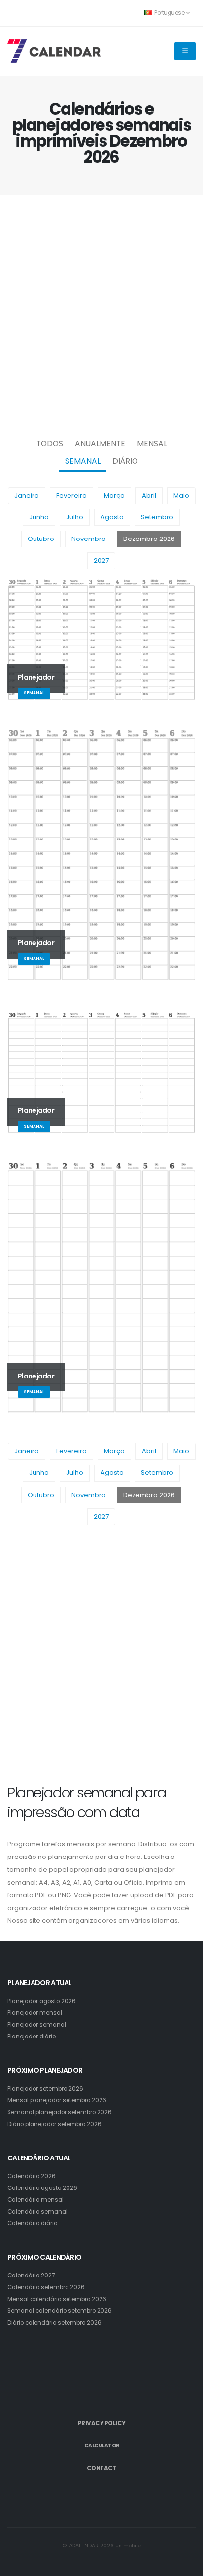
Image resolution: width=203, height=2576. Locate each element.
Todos (50, 443)
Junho (39, 517)
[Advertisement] (101, 314)
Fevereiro (71, 495)
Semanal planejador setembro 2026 (60, 2112)
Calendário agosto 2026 (42, 2188)
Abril (149, 495)
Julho (75, 517)
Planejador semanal (37, 2025)
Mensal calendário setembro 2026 (57, 2299)
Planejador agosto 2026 (42, 2001)
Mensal (152, 443)
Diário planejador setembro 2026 (54, 2124)
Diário (125, 461)
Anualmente (100, 443)
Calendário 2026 (32, 2176)
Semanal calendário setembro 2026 (60, 2311)
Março (114, 495)
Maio (181, 495)
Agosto (112, 517)
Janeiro (27, 495)
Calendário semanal (37, 2212)
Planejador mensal (35, 2013)
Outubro (41, 539)
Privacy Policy (102, 2423)
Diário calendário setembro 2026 (54, 2323)
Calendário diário (32, 2223)
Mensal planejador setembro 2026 (57, 2100)
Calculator (102, 2445)
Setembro (157, 517)
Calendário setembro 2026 (46, 2287)
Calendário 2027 (31, 2276)
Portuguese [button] (169, 13)
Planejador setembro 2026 (45, 2089)
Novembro (89, 539)
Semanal (83, 461)
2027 (101, 560)
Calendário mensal (35, 2200)
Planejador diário (32, 2037)
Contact (102, 2468)
